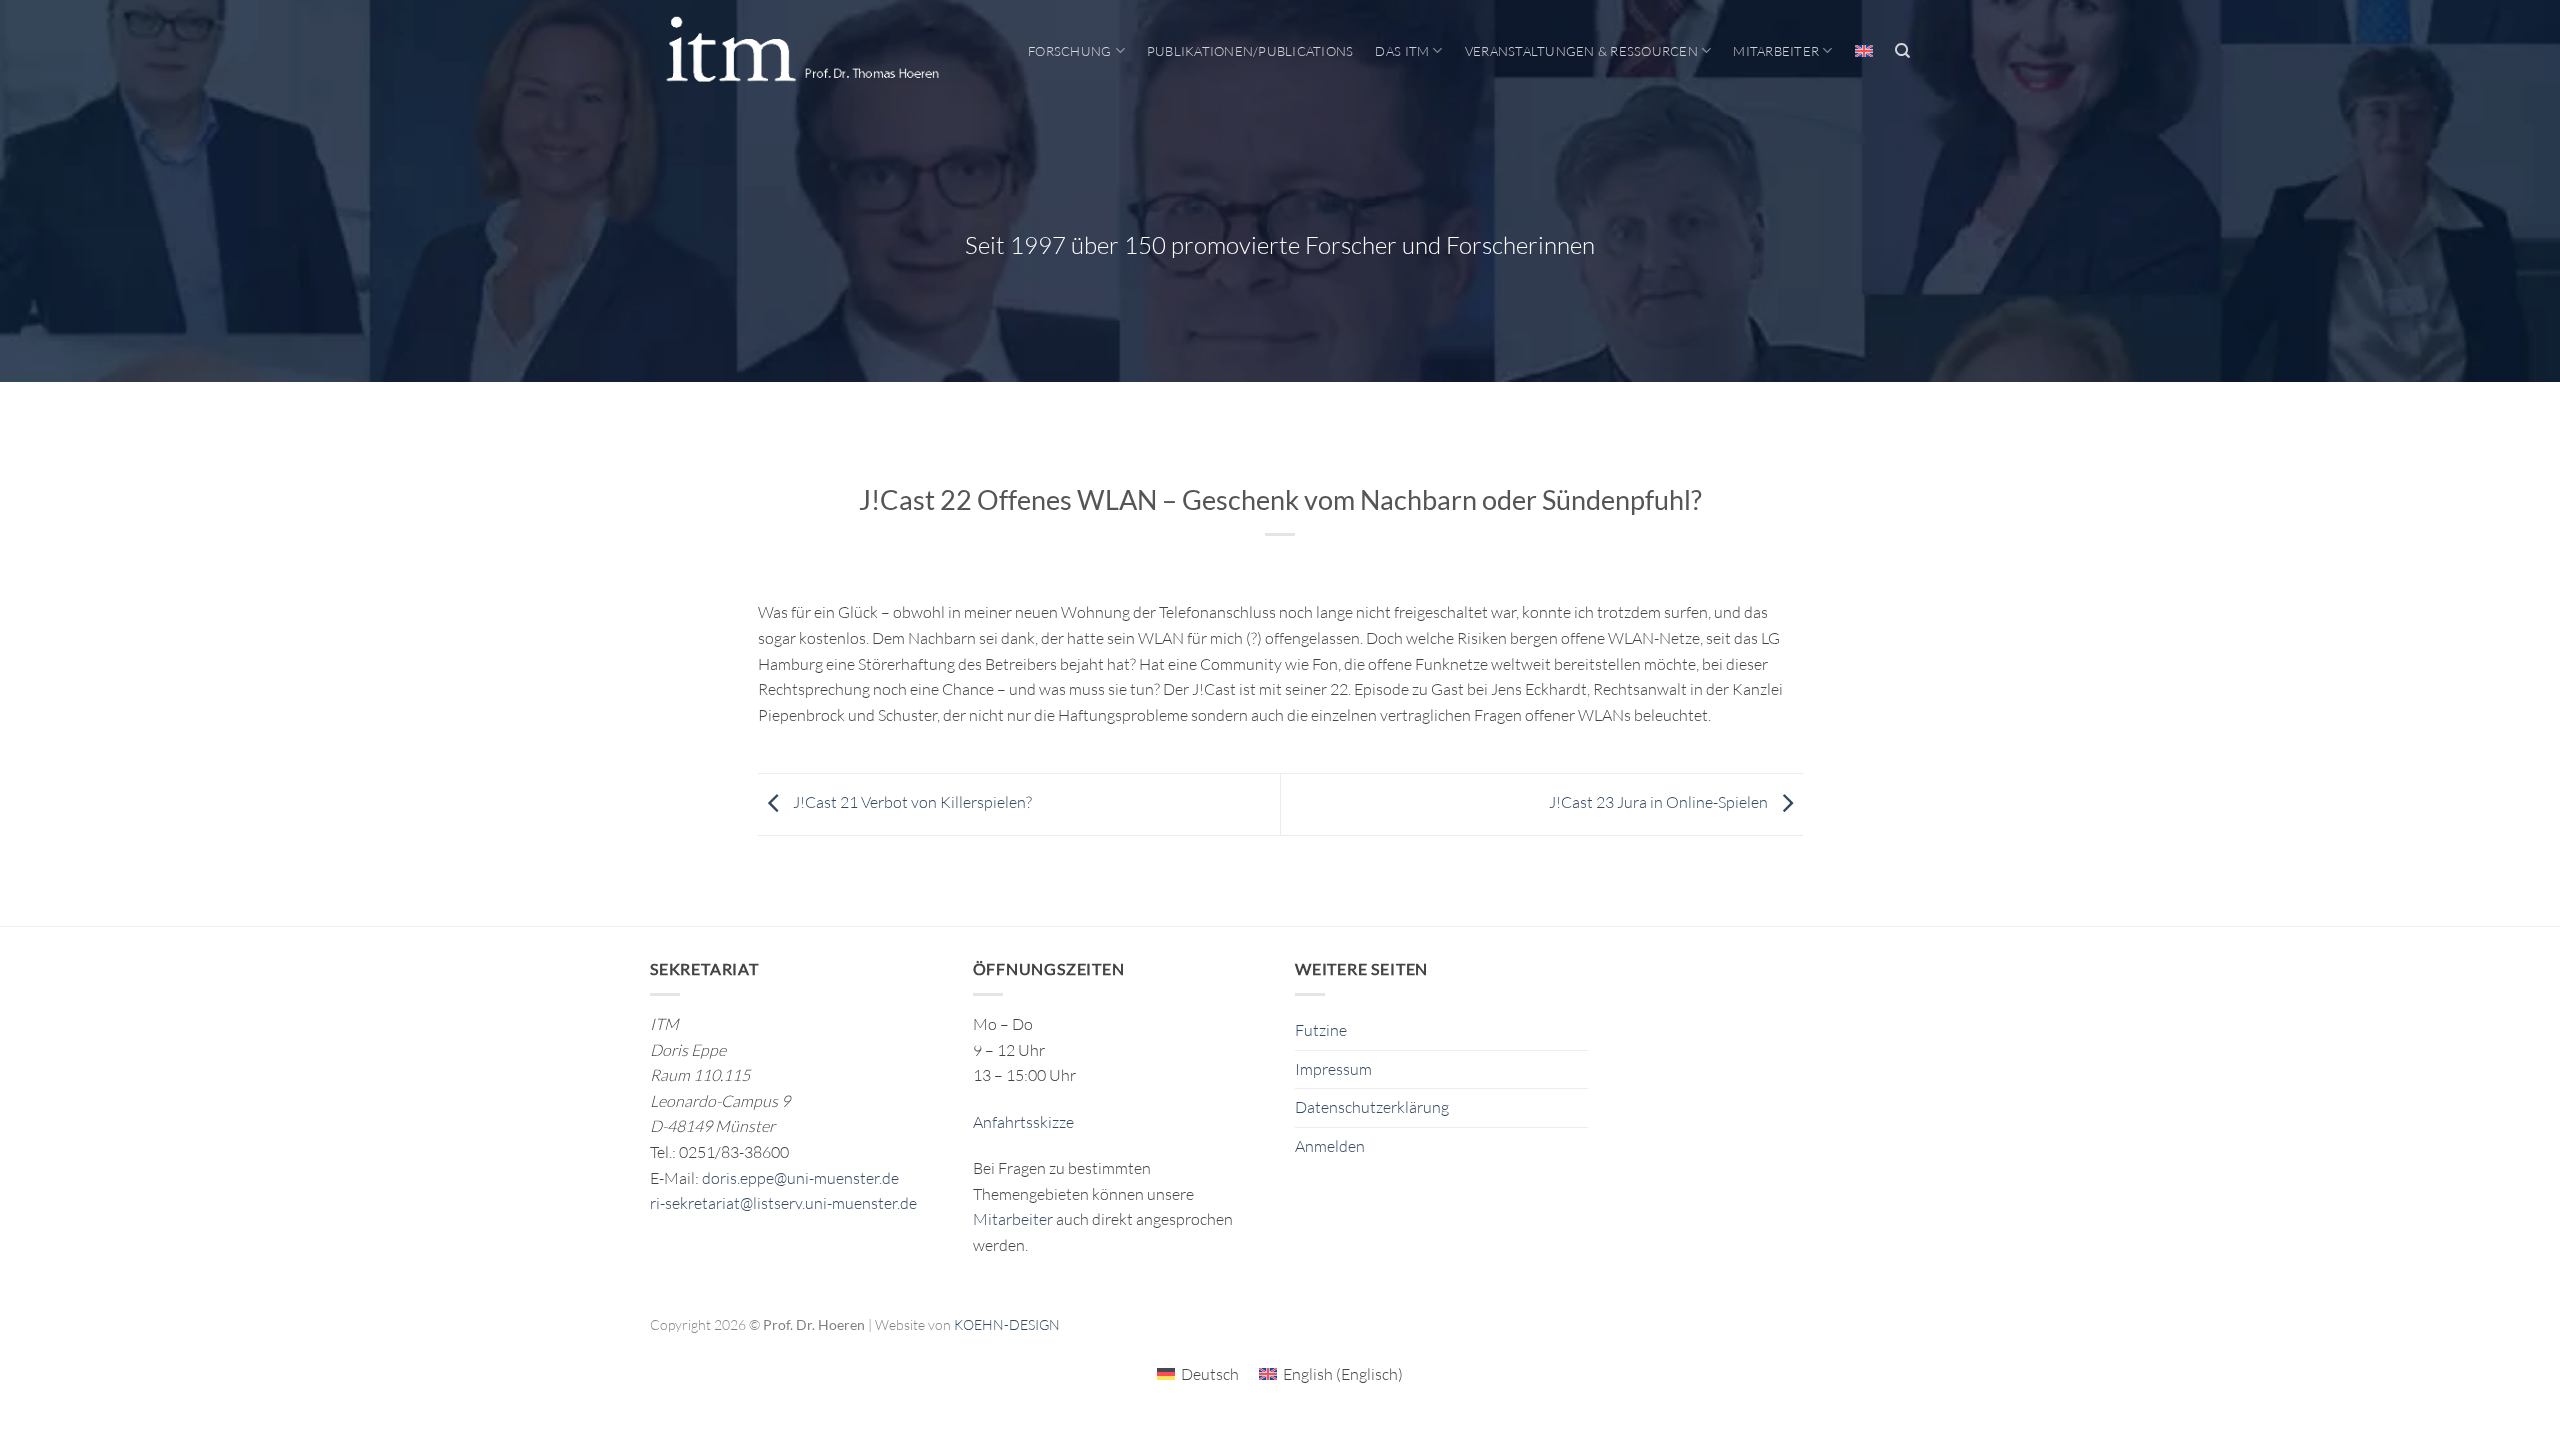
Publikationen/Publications (1250, 51)
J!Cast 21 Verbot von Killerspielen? (911, 803)
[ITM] (802, 51)
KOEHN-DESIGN (1007, 1324)
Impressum (1333, 1069)
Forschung (1069, 51)
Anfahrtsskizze (1023, 1122)
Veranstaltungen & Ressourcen (1581, 51)
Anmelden (1330, 1146)
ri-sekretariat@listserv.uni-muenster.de (783, 1203)
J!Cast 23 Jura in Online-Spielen (1660, 803)
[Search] (1902, 51)
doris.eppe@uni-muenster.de (800, 1178)
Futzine (1321, 1030)
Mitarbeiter (1776, 51)
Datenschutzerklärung (1372, 1107)
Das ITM (1402, 51)
